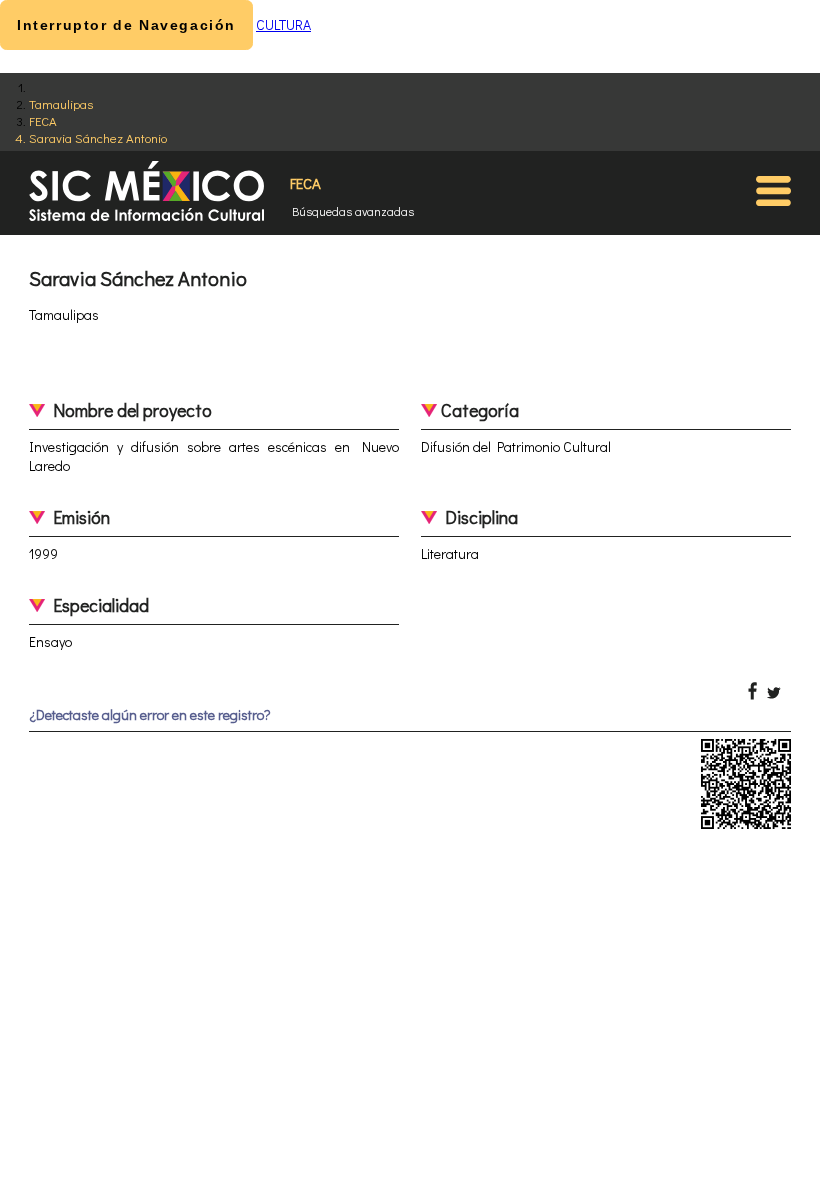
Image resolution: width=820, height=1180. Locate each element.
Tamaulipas (61, 103)
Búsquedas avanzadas (353, 211)
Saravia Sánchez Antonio (98, 137)
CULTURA (283, 24)
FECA (43, 120)
